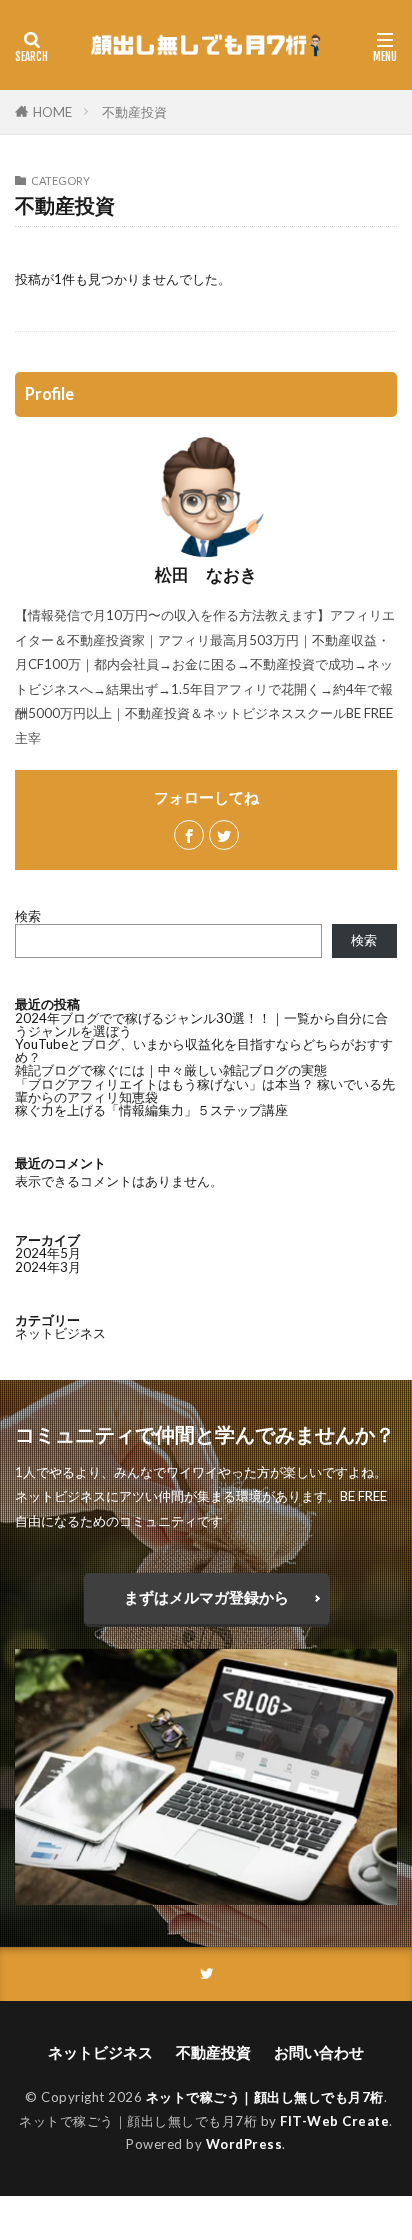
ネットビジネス (60, 1333)
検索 (28, 916)
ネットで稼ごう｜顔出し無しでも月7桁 (265, 2097)
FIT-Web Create (334, 2121)
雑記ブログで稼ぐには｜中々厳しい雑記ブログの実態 (171, 1070)
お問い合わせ (319, 2052)
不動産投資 (134, 112)
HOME (52, 112)
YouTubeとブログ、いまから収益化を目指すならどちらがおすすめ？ (204, 1050)
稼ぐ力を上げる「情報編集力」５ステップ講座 (151, 1110)
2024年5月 (48, 1253)
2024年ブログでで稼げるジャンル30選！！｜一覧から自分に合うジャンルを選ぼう (201, 1024)
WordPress (244, 2144)
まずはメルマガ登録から (206, 1597)
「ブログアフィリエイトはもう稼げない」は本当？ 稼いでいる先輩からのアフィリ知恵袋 (205, 1090)
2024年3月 (48, 1267)
